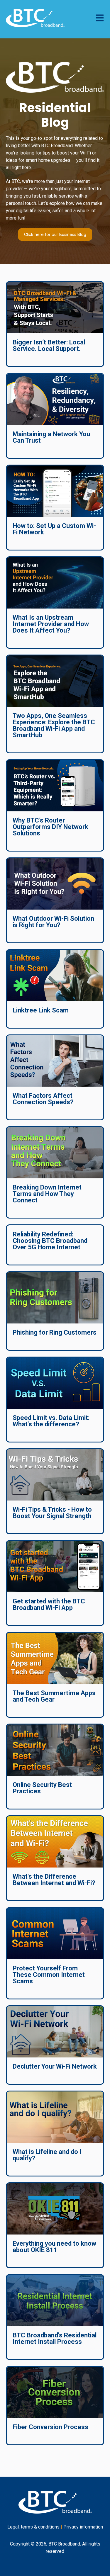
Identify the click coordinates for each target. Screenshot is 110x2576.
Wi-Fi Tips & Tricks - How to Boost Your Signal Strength (52, 1513)
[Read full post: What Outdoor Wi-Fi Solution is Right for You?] (55, 884)
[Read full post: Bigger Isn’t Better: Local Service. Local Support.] (55, 308)
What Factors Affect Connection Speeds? (43, 1099)
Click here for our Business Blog (55, 234)
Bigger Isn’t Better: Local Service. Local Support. (49, 345)
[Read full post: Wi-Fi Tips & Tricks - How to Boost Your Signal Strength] (55, 1475)
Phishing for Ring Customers (55, 1332)
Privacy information (83, 2527)
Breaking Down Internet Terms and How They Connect (47, 1194)
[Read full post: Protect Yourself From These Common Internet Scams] (55, 1934)
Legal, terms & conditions (33, 2527)
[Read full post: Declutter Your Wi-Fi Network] (55, 2032)
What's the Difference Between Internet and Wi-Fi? (54, 1880)
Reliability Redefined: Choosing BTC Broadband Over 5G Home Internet (50, 1241)
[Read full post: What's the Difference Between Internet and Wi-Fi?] (55, 1842)
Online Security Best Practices (42, 1788)
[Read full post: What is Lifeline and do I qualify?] (55, 2117)
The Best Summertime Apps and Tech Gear (54, 1696)
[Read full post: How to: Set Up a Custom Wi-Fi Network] (55, 491)
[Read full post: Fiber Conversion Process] (55, 2392)
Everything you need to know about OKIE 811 (54, 2247)
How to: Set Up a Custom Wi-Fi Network (54, 529)
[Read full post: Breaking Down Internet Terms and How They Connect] (55, 1153)
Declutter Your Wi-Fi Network (55, 2066)
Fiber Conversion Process (50, 2427)
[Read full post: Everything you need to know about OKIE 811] (55, 2209)
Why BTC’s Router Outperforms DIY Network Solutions (50, 827)
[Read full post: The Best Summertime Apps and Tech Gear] (55, 1658)
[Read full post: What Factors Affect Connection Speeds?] (55, 1061)
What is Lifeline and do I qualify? (47, 2155)
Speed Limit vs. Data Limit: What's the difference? (51, 1421)
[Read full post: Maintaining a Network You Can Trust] (55, 399)
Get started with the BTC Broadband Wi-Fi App (49, 1604)
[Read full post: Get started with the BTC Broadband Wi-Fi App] (55, 1567)
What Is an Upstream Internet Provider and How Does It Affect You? (51, 624)
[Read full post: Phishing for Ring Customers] (55, 1298)
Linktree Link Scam (41, 1010)
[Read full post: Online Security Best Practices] (55, 1750)
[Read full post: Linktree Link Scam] (55, 976)
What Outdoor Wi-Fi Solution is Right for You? (53, 922)
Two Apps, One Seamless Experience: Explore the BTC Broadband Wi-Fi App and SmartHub (54, 725)
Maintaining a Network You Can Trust (51, 437)
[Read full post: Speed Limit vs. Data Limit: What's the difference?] (55, 1383)
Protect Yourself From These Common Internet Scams (49, 1975)
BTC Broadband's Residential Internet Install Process (55, 2338)
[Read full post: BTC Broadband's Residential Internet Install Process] (55, 2301)
